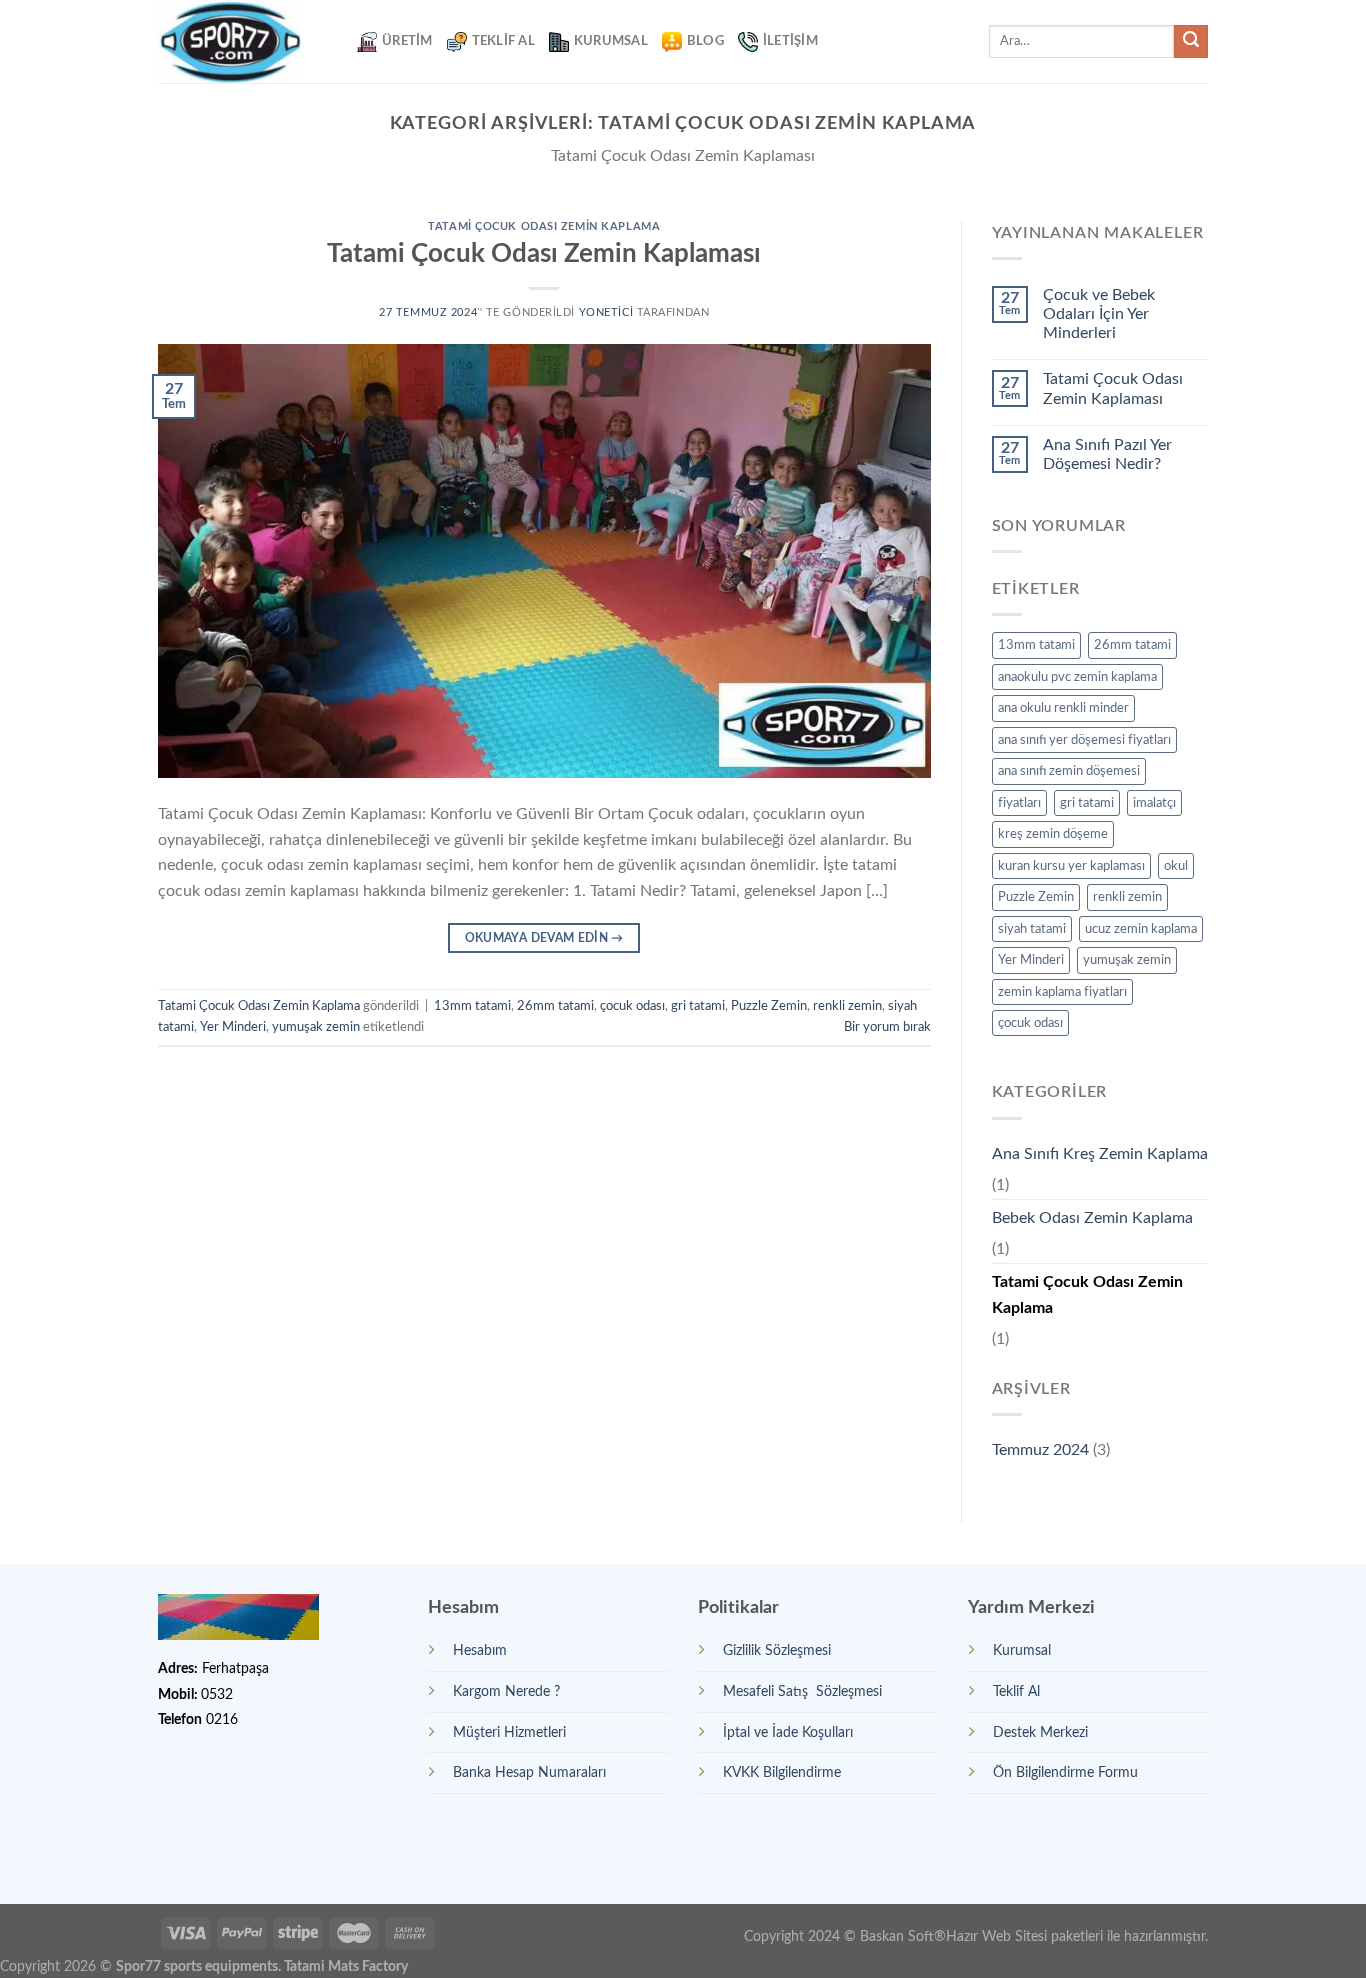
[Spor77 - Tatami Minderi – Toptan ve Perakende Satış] (242, 41)
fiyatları (1019, 803)
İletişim (790, 41)
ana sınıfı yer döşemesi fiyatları (1084, 740)
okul (1176, 866)
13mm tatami (472, 1006)
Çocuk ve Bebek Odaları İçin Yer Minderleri (1099, 314)
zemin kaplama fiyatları (1062, 992)
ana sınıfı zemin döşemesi (1069, 771)
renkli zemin (847, 1006)
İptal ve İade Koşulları (788, 1732)
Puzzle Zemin (769, 1006)
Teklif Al (503, 41)
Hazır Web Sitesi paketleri (1024, 1936)
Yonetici (606, 312)
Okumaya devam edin (544, 938)
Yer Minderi (233, 1027)
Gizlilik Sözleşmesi (777, 1650)
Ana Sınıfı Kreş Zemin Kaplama (1100, 1154)
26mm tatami (555, 1006)
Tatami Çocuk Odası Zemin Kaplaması (544, 254)
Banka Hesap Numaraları (529, 1772)
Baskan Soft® (903, 1936)
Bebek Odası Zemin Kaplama (1092, 1218)
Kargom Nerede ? (506, 1691)
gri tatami (698, 1006)
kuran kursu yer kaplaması (1071, 866)
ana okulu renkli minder (1063, 708)
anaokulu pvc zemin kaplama (1077, 677)
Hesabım (480, 1650)
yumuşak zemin (316, 1027)
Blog (705, 41)
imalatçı (1154, 803)
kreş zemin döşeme (1053, 834)
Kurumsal (611, 41)
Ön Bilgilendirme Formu (1065, 1772)
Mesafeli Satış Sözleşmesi (802, 1691)
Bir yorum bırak (887, 1027)
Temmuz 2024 (1040, 1450)
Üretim (407, 41)
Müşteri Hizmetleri (509, 1732)
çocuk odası (632, 1006)
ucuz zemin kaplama (1141, 929)
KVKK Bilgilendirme (782, 1772)
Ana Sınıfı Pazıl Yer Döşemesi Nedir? (1107, 454)
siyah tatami (1032, 929)
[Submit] (1191, 42)
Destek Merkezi (1040, 1732)
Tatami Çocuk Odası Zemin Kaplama (544, 226)
